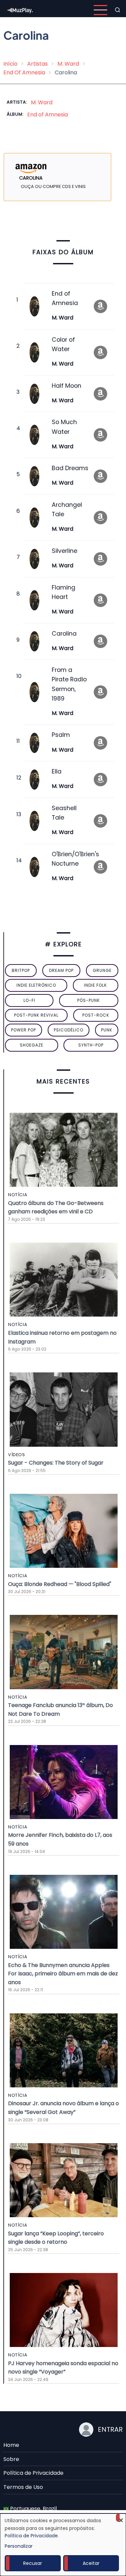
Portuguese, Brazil (33, 2509)
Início (10, 64)
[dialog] (63, 2545)
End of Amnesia (48, 115)
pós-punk (89, 1000)
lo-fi (29, 1000)
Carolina (64, 634)
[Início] (20, 10)
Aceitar (91, 2563)
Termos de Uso (23, 2487)
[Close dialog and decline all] (121, 2518)
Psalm (61, 735)
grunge (102, 970)
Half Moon (67, 386)
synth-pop (91, 1045)
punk (107, 1030)
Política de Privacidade (33, 2473)
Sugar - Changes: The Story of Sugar (56, 1463)
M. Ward (68, 64)
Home (11, 2445)
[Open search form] (118, 10)
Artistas (37, 64)
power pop (24, 1030)
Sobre (11, 2459)
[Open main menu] (100, 10)
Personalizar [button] (19, 2546)
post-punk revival (36, 1015)
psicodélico (69, 1030)
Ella (57, 771)
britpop (21, 970)
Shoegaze (32, 1045)
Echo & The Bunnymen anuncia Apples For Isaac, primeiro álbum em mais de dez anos (63, 1974)
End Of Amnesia (24, 72)
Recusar (33, 2563)
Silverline (65, 551)
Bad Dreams (70, 468)
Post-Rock (96, 1015)
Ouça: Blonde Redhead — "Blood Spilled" (60, 1584)
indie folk (95, 985)
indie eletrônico (36, 985)
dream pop (61, 970)
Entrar (110, 2429)
